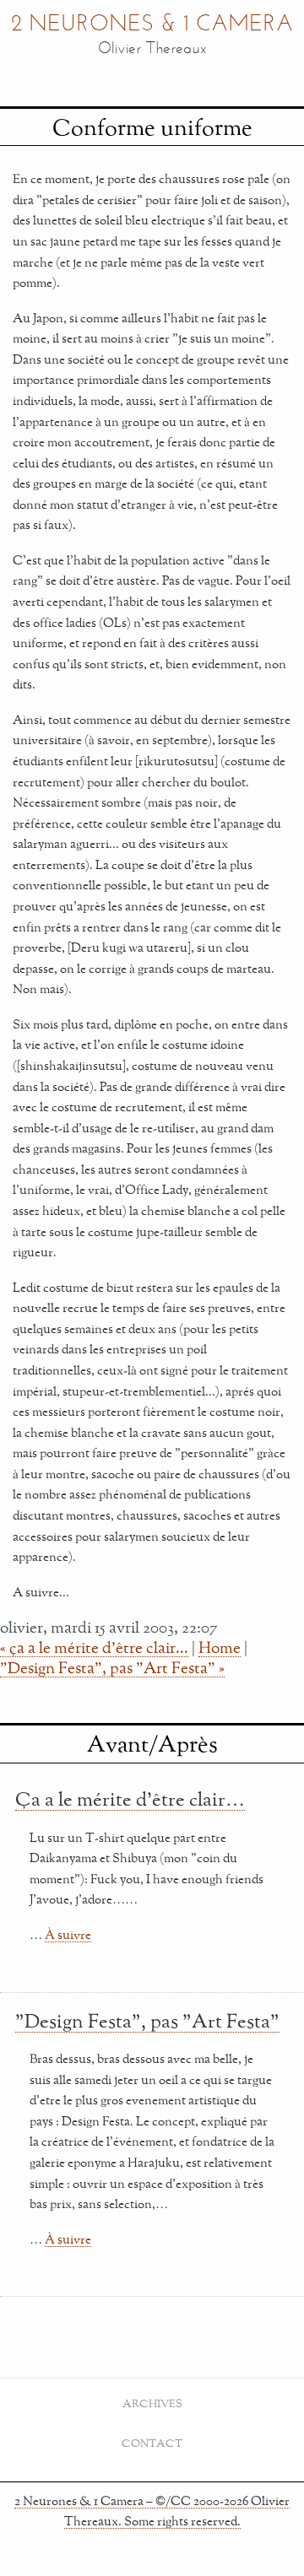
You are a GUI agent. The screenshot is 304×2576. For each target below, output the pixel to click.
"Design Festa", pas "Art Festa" (147, 2021)
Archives (152, 2403)
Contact (152, 2443)
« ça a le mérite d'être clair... (94, 1647)
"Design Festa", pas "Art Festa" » (112, 1667)
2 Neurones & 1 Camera (152, 25)
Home (220, 1647)
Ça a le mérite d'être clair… (130, 1799)
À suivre (68, 1934)
